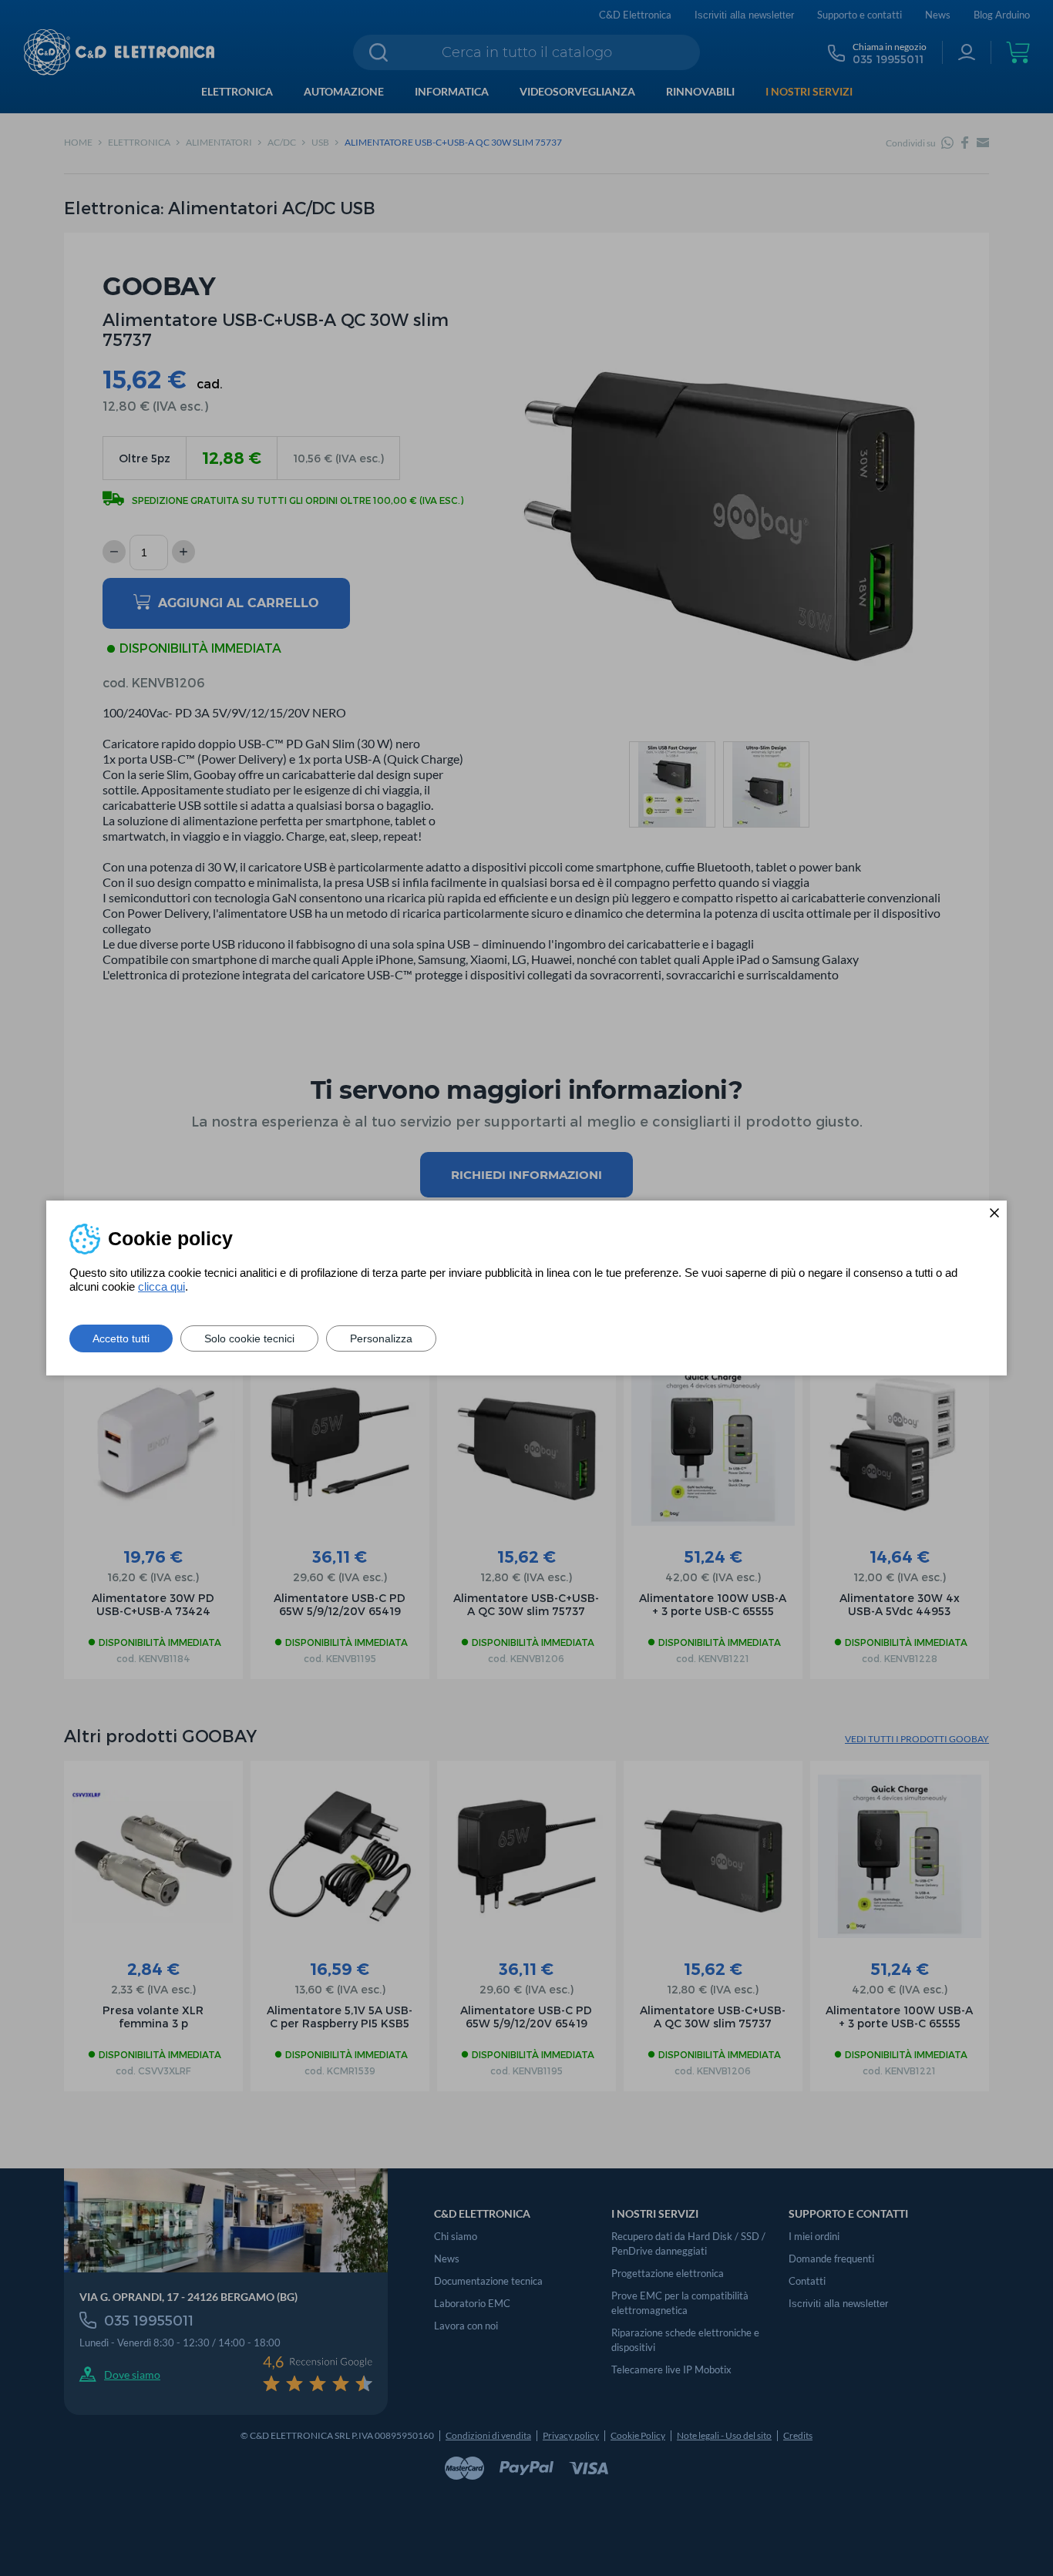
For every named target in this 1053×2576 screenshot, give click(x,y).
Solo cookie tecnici (249, 1338)
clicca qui (161, 1286)
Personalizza (381, 1338)
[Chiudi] (994, 1213)
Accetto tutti (121, 1338)
